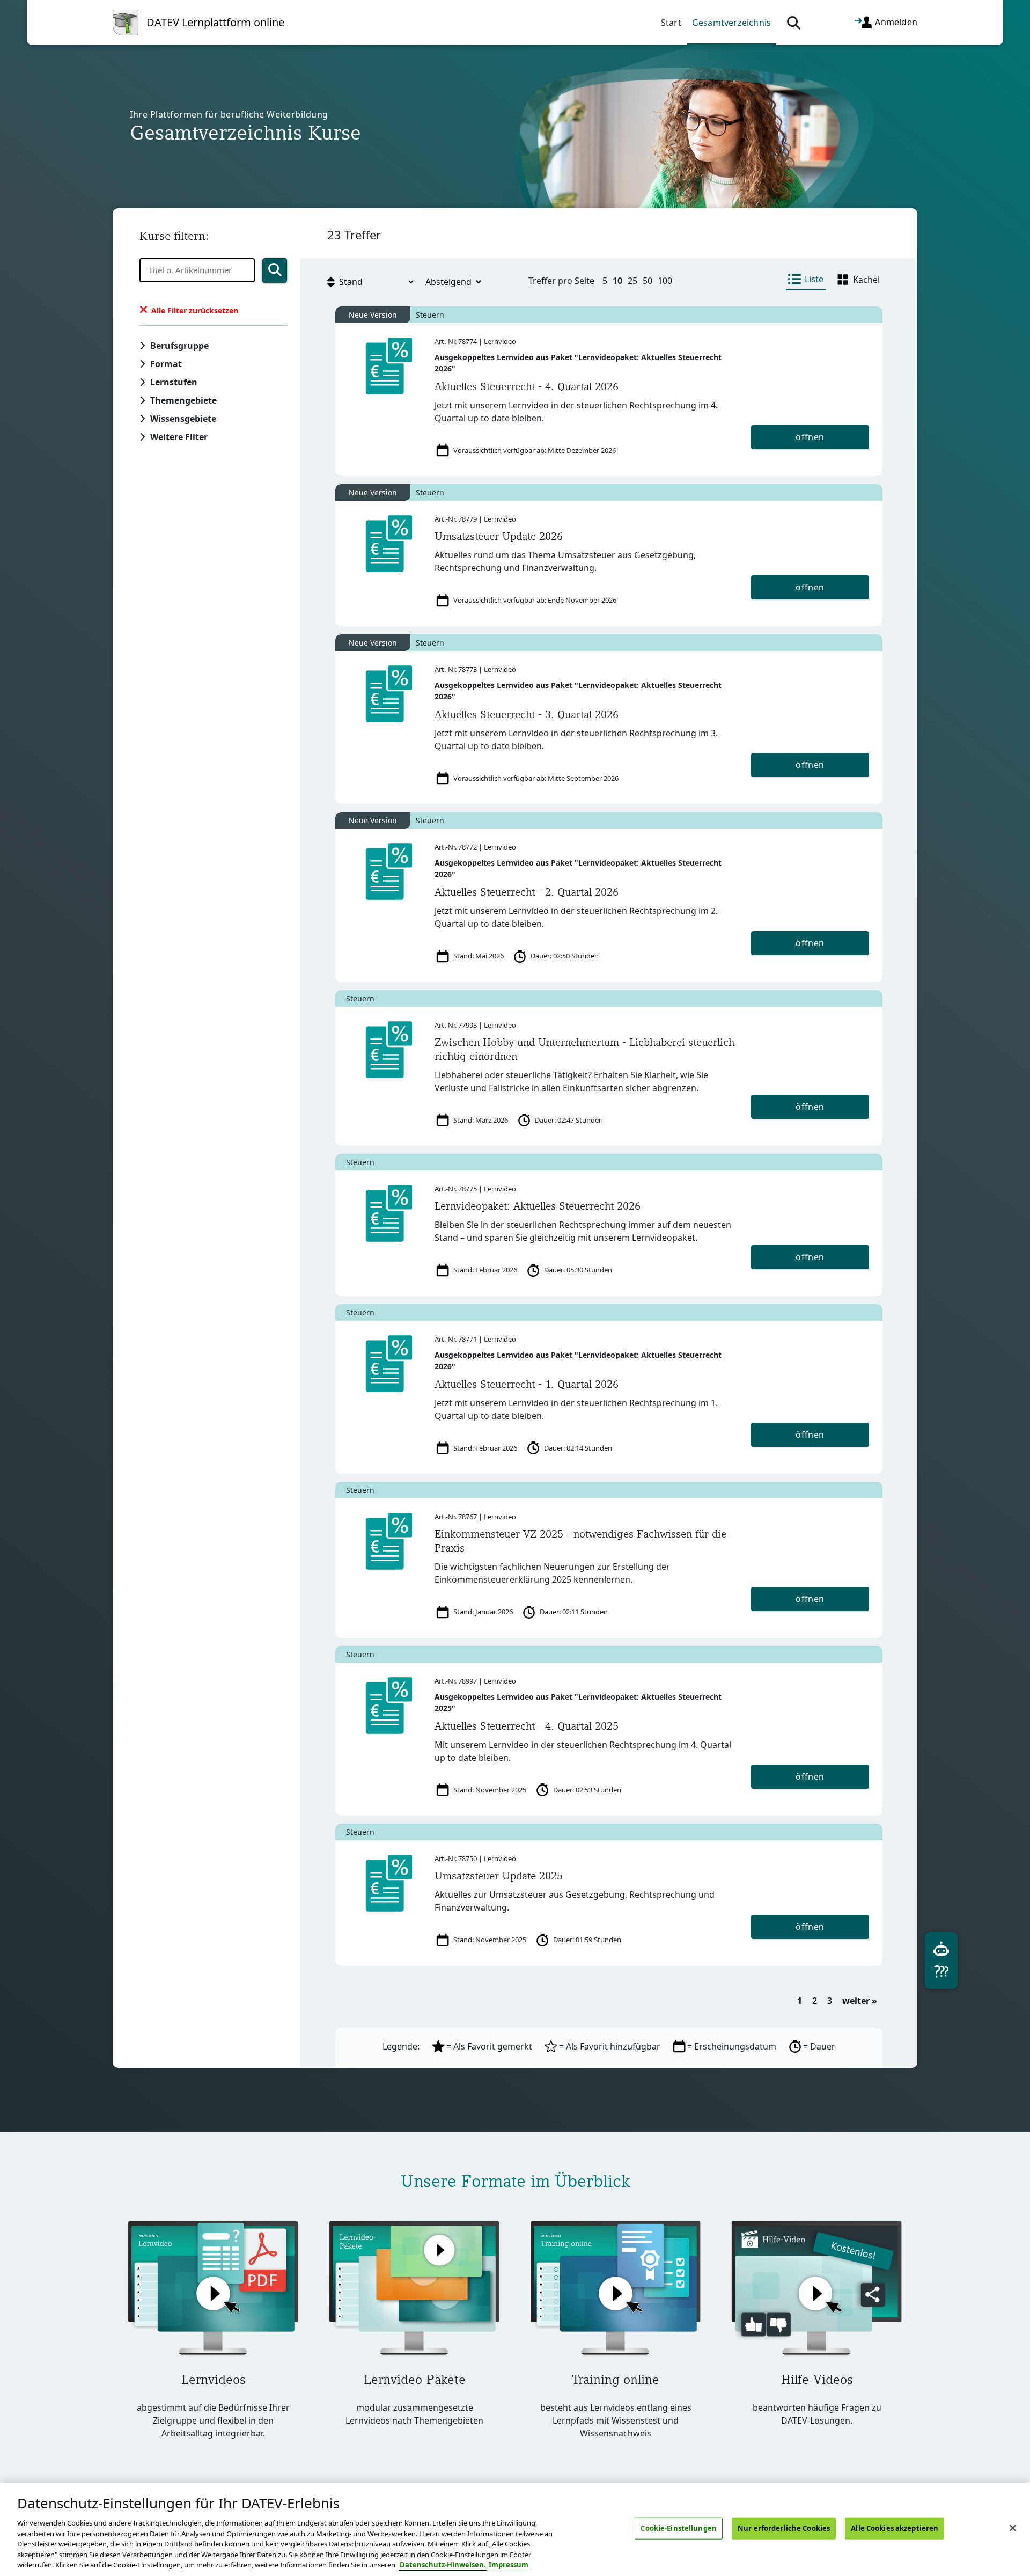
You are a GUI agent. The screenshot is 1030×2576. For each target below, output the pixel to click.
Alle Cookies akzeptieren (895, 2528)
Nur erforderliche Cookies (784, 2528)
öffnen (810, 437)
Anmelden (895, 21)
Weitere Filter (179, 437)
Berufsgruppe (179, 346)
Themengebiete (183, 400)
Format (166, 364)
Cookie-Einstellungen (679, 2528)
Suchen (275, 270)
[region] (515, 2529)
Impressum (509, 2565)
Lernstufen (174, 382)
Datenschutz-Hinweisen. (443, 2565)
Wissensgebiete (183, 419)
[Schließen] (1013, 2528)
